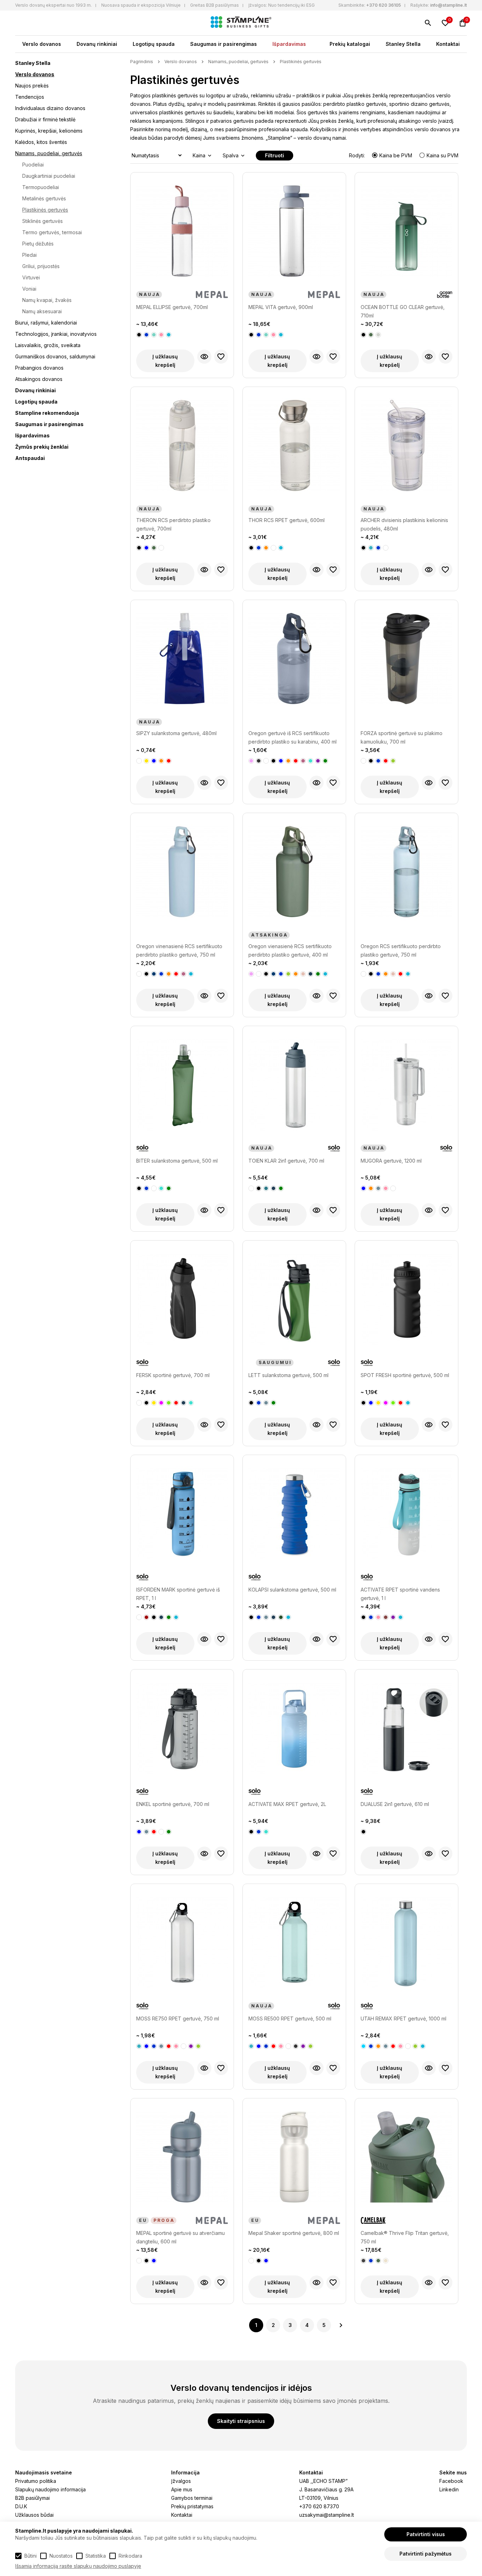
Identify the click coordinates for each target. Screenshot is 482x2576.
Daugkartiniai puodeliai (49, 176)
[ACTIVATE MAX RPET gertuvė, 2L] (294, 1732)
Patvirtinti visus (426, 2534)
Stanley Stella (403, 44)
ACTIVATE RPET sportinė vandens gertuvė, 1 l (400, 1594)
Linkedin (449, 2489)
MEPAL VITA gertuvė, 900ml (281, 307)
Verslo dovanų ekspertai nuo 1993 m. (53, 5)
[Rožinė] (161, 335)
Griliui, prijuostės (41, 266)
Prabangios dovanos (39, 368)
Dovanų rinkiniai (97, 44)
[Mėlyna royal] (146, 335)
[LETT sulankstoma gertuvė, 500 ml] (294, 1303)
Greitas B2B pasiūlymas (215, 5)
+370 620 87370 (319, 2506)
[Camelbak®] (373, 2221)
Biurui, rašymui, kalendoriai (46, 323)
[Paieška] (428, 23)
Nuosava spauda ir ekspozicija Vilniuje (141, 5)
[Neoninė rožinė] (161, 1403)
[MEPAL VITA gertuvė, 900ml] (294, 235)
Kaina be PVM (396, 155)
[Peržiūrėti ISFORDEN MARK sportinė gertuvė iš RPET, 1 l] (204, 1639)
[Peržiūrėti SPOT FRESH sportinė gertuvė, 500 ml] (429, 1425)
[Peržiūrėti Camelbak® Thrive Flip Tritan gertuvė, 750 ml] (429, 2283)
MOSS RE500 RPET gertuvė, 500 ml (290, 2019)
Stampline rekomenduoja (47, 413)
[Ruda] (386, 1617)
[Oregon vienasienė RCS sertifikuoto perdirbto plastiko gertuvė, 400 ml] (294, 875)
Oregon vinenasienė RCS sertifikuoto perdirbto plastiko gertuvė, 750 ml (179, 950)
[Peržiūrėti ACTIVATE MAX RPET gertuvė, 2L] (317, 1854)
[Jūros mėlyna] (371, 548)
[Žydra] (169, 335)
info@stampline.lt (448, 5)
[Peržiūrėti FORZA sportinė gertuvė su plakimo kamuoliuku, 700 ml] (429, 783)
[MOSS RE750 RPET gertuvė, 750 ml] (182, 1946)
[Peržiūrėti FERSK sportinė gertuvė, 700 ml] (204, 1425)
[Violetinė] (318, 761)
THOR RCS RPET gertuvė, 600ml (287, 520)
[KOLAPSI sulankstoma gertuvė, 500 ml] (294, 1517)
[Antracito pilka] (259, 761)
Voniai (29, 289)
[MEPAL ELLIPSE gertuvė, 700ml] (182, 235)
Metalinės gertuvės (44, 198)
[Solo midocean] (142, 1149)
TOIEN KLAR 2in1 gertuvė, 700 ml (286, 1161)
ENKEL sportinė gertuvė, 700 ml (173, 1804)
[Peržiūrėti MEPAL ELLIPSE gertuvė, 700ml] (204, 357)
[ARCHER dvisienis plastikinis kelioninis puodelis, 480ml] (406, 449)
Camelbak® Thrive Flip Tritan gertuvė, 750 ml (405, 2237)
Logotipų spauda (154, 44)
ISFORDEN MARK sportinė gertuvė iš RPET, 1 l (178, 1594)
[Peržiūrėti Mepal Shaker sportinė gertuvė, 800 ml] (317, 2283)
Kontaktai (448, 44)
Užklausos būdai (34, 2515)
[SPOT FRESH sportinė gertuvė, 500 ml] (406, 1303)
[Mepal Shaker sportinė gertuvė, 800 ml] (294, 2160)
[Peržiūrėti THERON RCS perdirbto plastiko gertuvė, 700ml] (204, 570)
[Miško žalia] (371, 335)
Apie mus (182, 2489)
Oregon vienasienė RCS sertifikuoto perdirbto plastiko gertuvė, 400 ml (290, 950)
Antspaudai (30, 458)
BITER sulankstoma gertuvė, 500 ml (177, 1161)
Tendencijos (30, 97)
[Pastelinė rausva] (303, 974)
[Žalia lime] (393, 761)
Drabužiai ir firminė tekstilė (45, 119)
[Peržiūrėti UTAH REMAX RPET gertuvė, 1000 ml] (429, 2068)
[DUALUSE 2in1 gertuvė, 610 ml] (406, 1732)
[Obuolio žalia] (288, 974)
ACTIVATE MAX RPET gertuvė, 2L (287, 1804)
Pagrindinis (142, 62)
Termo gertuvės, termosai (52, 232)
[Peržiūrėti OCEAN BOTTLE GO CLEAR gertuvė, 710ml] (429, 357)
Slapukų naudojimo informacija (50, 2489)
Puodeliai (33, 165)
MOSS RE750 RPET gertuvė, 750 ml (178, 2019)
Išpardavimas (289, 44)
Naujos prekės (32, 86)
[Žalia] (169, 1188)
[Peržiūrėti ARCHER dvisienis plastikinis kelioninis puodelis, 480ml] (429, 570)
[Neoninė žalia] (169, 1403)
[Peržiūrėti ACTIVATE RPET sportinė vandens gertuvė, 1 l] (429, 1639)
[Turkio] (311, 761)
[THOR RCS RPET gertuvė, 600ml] (294, 449)
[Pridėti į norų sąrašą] (221, 357)
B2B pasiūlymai (32, 2498)
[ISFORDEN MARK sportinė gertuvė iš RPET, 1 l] (182, 1517)
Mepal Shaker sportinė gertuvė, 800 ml (294, 2233)
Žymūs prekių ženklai (42, 447)
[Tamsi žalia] (281, 1617)
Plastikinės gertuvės (45, 210)
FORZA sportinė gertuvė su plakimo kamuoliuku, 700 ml (402, 737)
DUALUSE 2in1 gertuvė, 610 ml (395, 1804)
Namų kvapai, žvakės (47, 300)
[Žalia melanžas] (325, 761)
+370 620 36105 (384, 5)
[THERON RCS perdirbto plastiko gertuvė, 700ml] (182, 449)
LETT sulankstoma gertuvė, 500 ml (288, 1375)
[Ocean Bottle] (445, 295)
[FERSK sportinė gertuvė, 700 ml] (182, 1303)
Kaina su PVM (442, 155)
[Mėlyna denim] (154, 974)
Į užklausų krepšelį (165, 361)
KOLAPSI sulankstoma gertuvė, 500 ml (292, 1590)
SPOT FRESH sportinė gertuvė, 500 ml (405, 1375)
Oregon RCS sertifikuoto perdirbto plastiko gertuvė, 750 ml (401, 950)
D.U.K (21, 2506)
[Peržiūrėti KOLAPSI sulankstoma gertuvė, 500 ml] (317, 1639)
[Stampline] (241, 23)
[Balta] (139, 761)
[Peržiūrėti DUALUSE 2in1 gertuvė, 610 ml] (429, 1854)
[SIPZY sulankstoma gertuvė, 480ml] (182, 662)
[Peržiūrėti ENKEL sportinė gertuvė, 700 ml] (204, 1854)
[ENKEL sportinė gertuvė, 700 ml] (182, 1732)
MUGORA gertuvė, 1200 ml (391, 1161)
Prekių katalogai (350, 44)
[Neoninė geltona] (154, 1403)
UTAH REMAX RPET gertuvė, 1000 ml (403, 2019)
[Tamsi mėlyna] (311, 974)
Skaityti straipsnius (241, 2421)
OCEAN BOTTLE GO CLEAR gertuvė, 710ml (403, 311)
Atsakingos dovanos (39, 379)
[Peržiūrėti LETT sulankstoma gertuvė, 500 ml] (317, 1425)
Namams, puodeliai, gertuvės (49, 153)
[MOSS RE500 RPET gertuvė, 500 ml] (294, 1946)
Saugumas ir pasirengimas (224, 44)
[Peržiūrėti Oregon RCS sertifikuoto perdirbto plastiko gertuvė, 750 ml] (429, 996)
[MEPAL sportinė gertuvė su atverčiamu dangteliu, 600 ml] (182, 2160)
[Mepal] (212, 295)
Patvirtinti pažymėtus (426, 2554)
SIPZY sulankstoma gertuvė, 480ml (176, 733)
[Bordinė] (146, 1617)
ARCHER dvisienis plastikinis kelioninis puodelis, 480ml (404, 524)
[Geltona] (146, 761)
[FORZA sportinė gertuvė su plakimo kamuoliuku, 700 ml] (406, 662)
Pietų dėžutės (38, 244)
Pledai (29, 255)
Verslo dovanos (42, 44)
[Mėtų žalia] (154, 335)
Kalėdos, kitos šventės (41, 142)
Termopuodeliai (41, 187)
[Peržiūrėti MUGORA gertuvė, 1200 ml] (429, 1210)
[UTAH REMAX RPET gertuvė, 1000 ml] (406, 1946)
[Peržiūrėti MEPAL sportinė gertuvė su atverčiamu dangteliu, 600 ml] (204, 2283)
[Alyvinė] (251, 761)
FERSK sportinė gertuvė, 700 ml (173, 1375)
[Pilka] (378, 1188)
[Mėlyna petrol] (266, 1188)
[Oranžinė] (266, 548)
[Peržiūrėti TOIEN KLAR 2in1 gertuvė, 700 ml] (317, 1210)
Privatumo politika (36, 2481)
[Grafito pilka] (363, 2261)
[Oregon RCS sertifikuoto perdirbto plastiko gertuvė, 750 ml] (406, 875)
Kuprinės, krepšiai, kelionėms (49, 131)
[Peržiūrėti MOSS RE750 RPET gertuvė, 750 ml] (204, 2068)
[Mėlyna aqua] (363, 2046)
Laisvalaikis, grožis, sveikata (48, 345)
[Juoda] (139, 335)
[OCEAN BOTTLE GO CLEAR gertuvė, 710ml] (406, 235)
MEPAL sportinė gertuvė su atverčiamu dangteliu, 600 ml (180, 2237)
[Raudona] (169, 761)
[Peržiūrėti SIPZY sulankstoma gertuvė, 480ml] (204, 783)
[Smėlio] (386, 2261)
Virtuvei (31, 277)
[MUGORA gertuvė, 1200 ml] (406, 1088)
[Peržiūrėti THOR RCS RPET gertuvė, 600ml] (317, 570)
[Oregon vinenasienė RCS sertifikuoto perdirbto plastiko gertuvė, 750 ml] (182, 875)
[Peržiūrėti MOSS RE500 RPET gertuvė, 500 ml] (317, 2068)
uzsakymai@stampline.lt (327, 2515)
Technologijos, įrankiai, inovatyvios (56, 334)
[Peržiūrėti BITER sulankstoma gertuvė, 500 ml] (204, 1210)
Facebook (451, 2481)
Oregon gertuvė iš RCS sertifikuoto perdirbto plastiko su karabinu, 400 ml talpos (293, 738)
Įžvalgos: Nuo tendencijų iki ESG (282, 5)
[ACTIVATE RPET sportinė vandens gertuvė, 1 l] (406, 1517)
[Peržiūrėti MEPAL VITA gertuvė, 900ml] (317, 357)
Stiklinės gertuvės (43, 221)
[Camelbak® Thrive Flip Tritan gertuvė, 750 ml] (406, 2160)
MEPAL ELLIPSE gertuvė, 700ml (172, 307)
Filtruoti (275, 155)
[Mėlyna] (146, 548)
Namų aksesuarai (42, 311)
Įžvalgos (181, 2481)
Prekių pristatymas (192, 2506)
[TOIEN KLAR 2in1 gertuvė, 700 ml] (294, 1088)
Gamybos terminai (192, 2498)
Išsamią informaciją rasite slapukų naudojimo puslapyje (78, 2566)
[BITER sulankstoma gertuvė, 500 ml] (182, 1088)
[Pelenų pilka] (378, 335)
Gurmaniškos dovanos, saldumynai (55, 356)
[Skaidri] (161, 548)
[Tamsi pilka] (296, 2046)
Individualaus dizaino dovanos (50, 108)
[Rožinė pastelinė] (303, 761)
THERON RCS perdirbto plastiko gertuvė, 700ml (173, 524)
